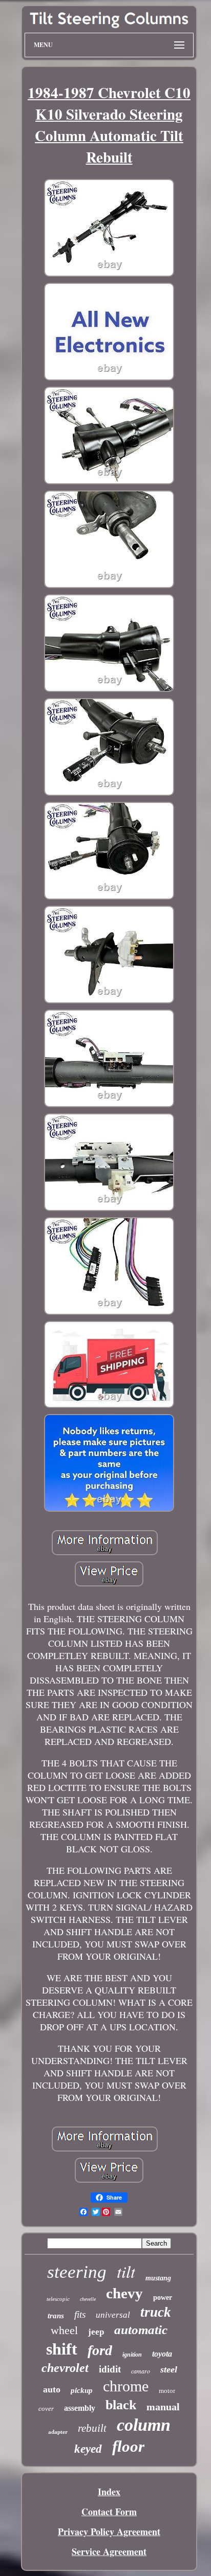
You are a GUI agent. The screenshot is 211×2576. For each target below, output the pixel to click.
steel (169, 2369)
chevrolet (65, 2368)
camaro (141, 2371)
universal (113, 2315)
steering (77, 2272)
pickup (82, 2390)
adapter (58, 2432)
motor (167, 2391)
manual (163, 2407)
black (121, 2405)
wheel (64, 2330)
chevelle (88, 2299)
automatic (141, 2330)
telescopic (58, 2299)
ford (100, 2350)
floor (128, 2446)
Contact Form (109, 2512)
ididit (110, 2369)
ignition (132, 2355)
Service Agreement (109, 2551)
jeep (96, 2332)
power (163, 2298)
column (144, 2425)
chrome (126, 2386)
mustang (158, 2278)
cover (46, 2409)
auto (52, 2389)
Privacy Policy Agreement (109, 2532)
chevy (124, 2293)
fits (80, 2314)
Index (109, 2492)
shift (62, 2349)
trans (56, 2316)
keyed (88, 2449)
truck (156, 2312)
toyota (162, 2354)
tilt (126, 2271)
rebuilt (92, 2428)
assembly (80, 2408)
